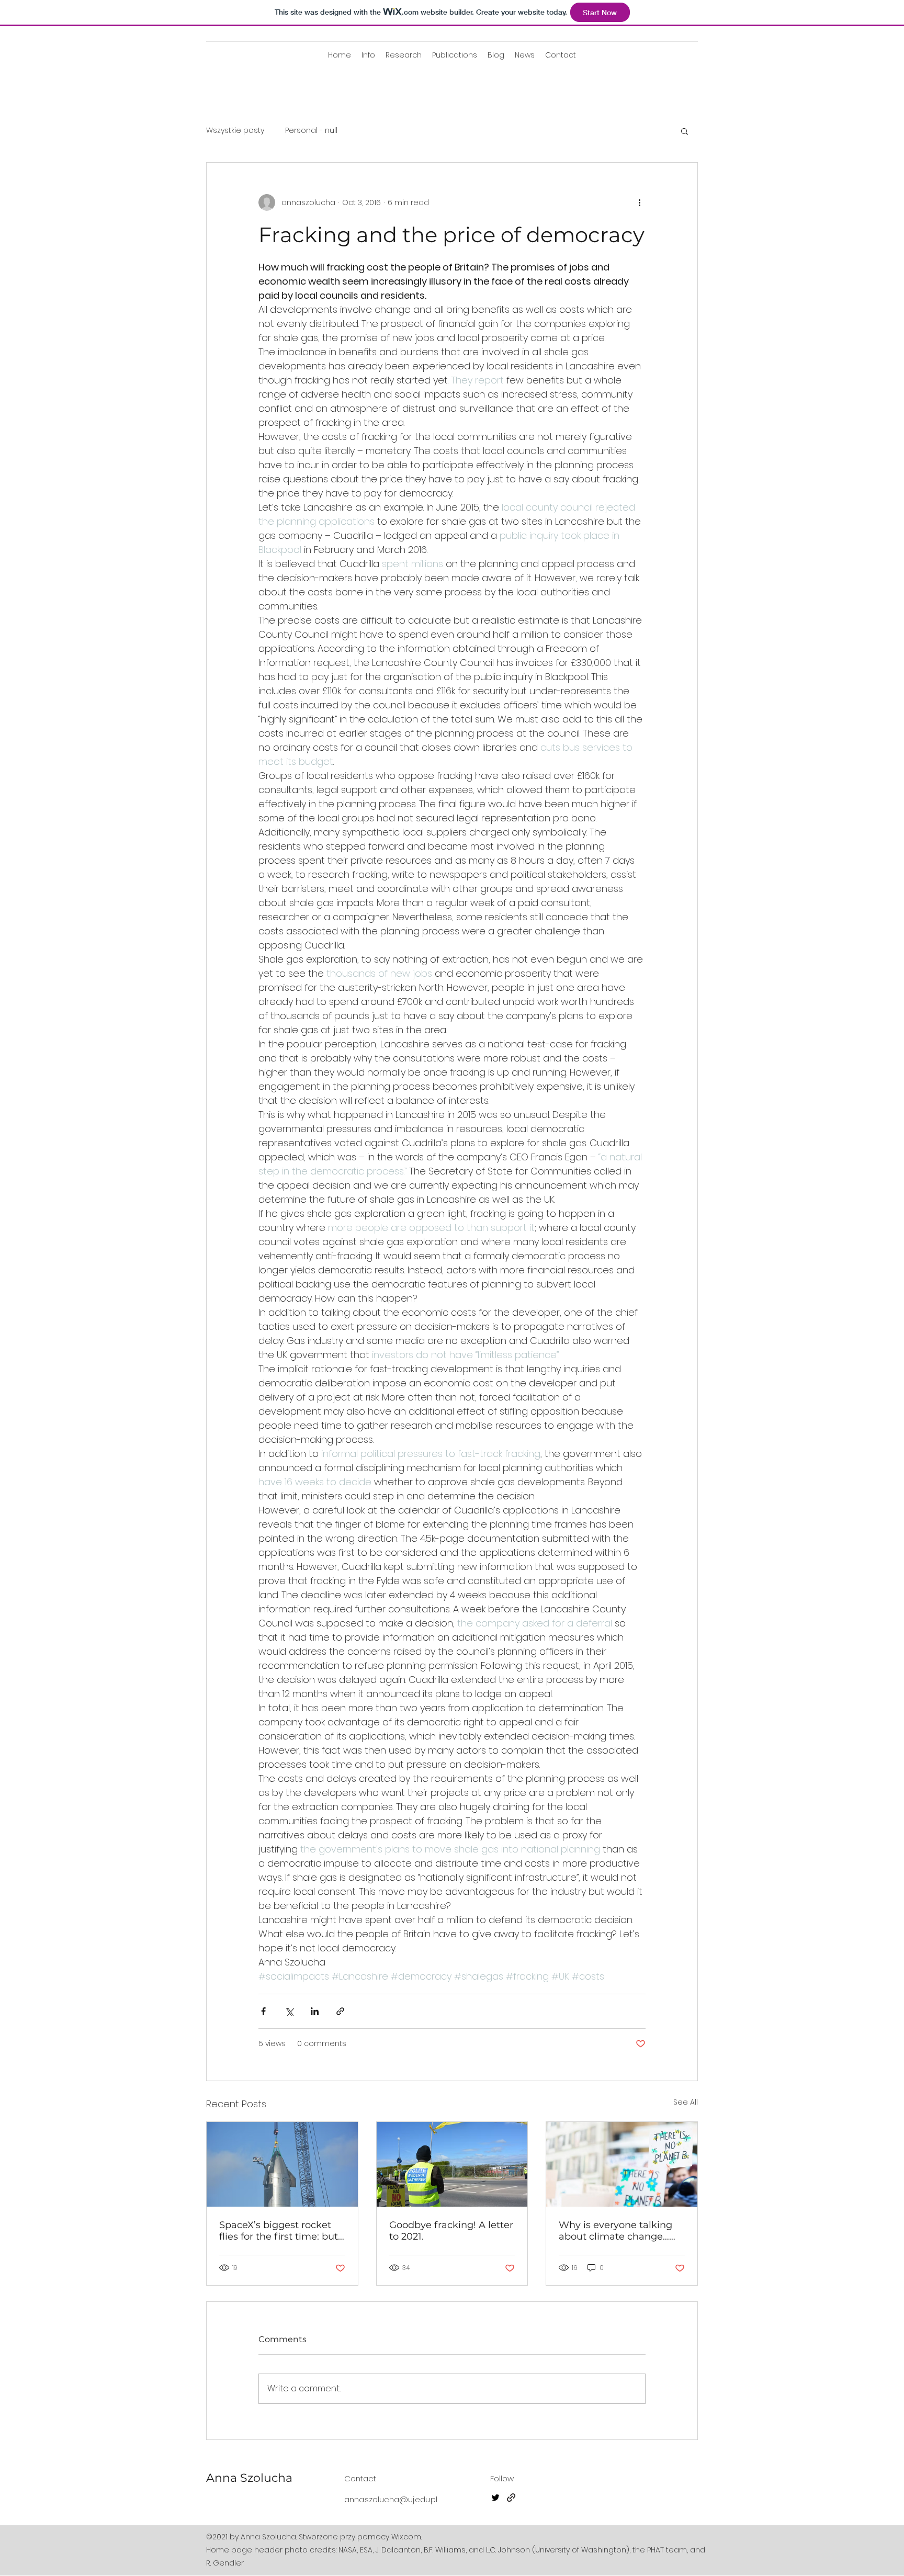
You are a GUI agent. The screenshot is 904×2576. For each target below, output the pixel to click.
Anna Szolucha (249, 2478)
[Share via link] (340, 2011)
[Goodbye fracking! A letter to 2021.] (452, 2164)
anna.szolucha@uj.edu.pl (391, 2499)
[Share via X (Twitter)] (289, 2011)
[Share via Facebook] (263, 2011)
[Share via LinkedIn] (315, 2011)
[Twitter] (495, 2498)
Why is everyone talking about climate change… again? (615, 2231)
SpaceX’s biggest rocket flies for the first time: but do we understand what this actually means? (279, 2231)
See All (686, 2102)
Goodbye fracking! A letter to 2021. (451, 2231)
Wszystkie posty (235, 131)
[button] (685, 131)
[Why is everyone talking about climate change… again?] (622, 2164)
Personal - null (311, 131)
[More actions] (639, 202)
